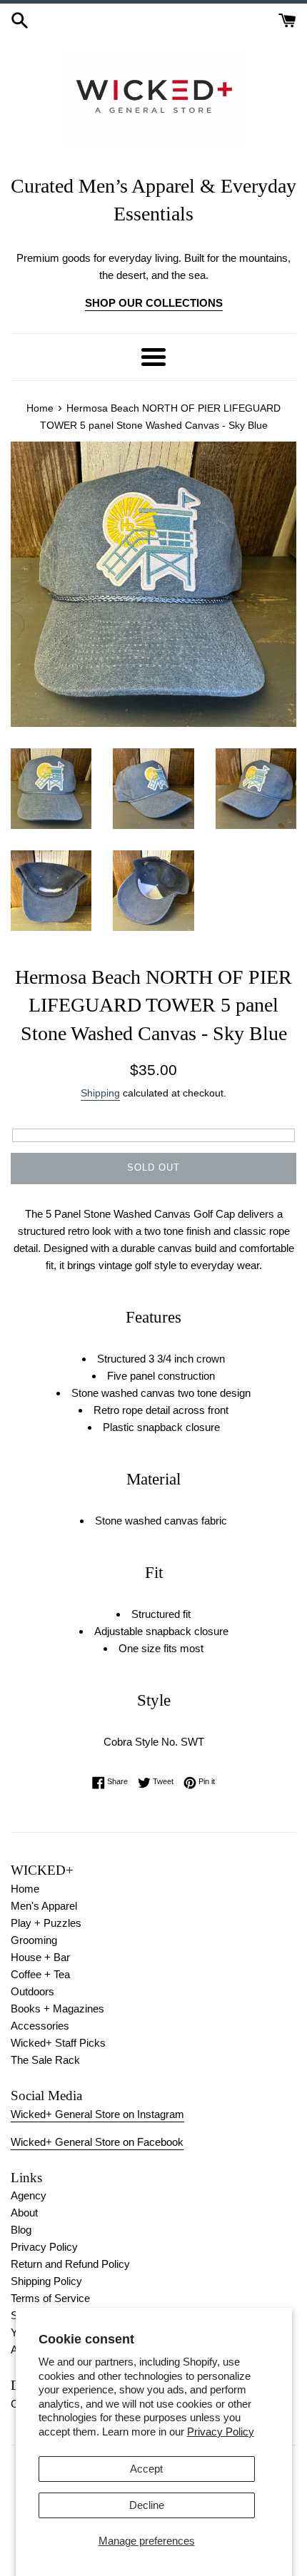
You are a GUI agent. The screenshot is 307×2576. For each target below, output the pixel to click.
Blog (21, 2230)
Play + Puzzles (46, 1923)
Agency (29, 2195)
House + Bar (40, 1957)
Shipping (100, 1093)
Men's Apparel (44, 1906)
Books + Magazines (57, 2009)
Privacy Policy (221, 2432)
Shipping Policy (46, 2281)
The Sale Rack (45, 2060)
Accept (146, 2469)
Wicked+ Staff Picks (58, 2043)
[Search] (20, 19)
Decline (147, 2505)
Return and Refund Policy (70, 2264)
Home (25, 1889)
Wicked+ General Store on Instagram (97, 2114)
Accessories (40, 2026)
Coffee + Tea (40, 1974)
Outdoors (32, 1991)
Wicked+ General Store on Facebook (97, 2142)
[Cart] (287, 19)
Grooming (34, 1940)
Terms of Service (50, 2298)
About (24, 2213)
